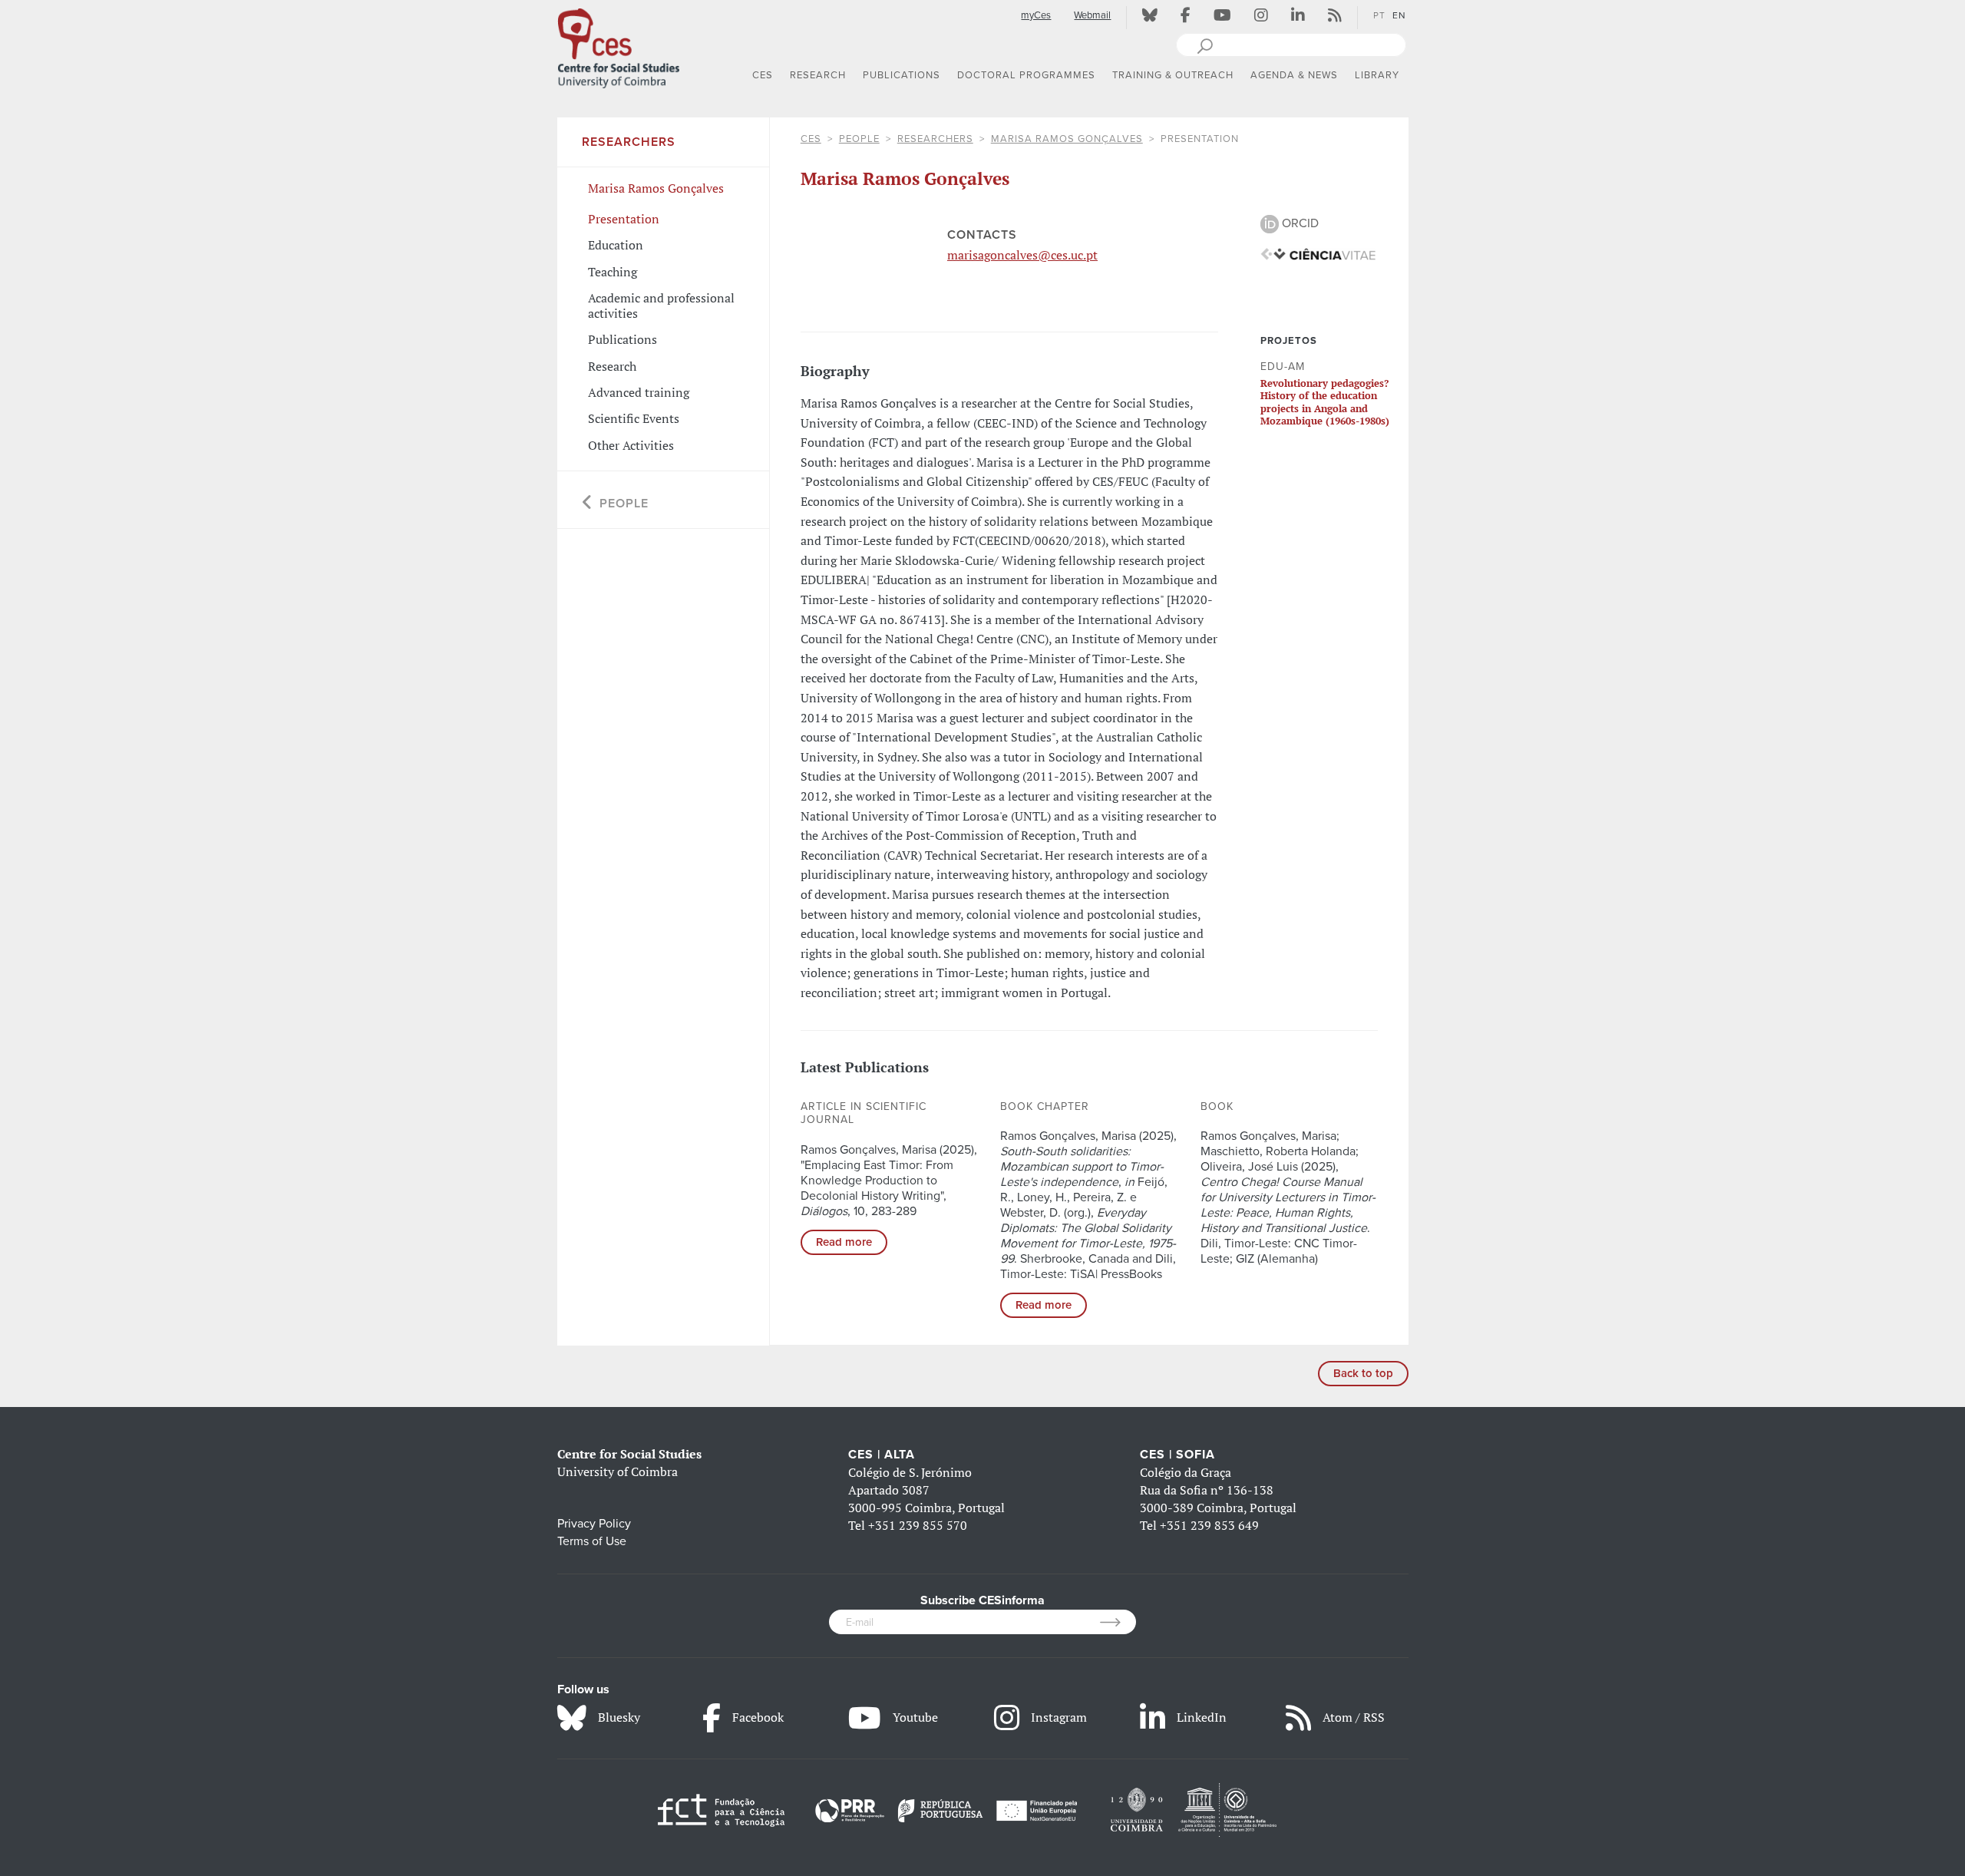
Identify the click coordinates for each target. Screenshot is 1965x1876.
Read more (844, 1242)
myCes (1036, 15)
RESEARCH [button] (818, 75)
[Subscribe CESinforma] (1118, 1622)
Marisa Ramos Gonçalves (1067, 139)
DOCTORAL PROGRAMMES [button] (1026, 75)
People (859, 139)
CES (811, 139)
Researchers (935, 139)
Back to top (1363, 1373)
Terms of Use (592, 1541)
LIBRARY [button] (1377, 75)
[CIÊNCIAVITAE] (1318, 253)
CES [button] (763, 75)
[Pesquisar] (1205, 45)
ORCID (1299, 223)
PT (1379, 15)
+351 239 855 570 (918, 1525)
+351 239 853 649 (1209, 1525)
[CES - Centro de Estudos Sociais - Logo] (619, 45)
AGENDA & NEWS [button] (1294, 75)
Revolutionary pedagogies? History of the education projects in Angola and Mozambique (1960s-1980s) (1325, 402)
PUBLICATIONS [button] (902, 75)
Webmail (1092, 15)
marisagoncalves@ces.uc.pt (1022, 255)
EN (1399, 15)
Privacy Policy (594, 1524)
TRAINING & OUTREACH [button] (1173, 75)
